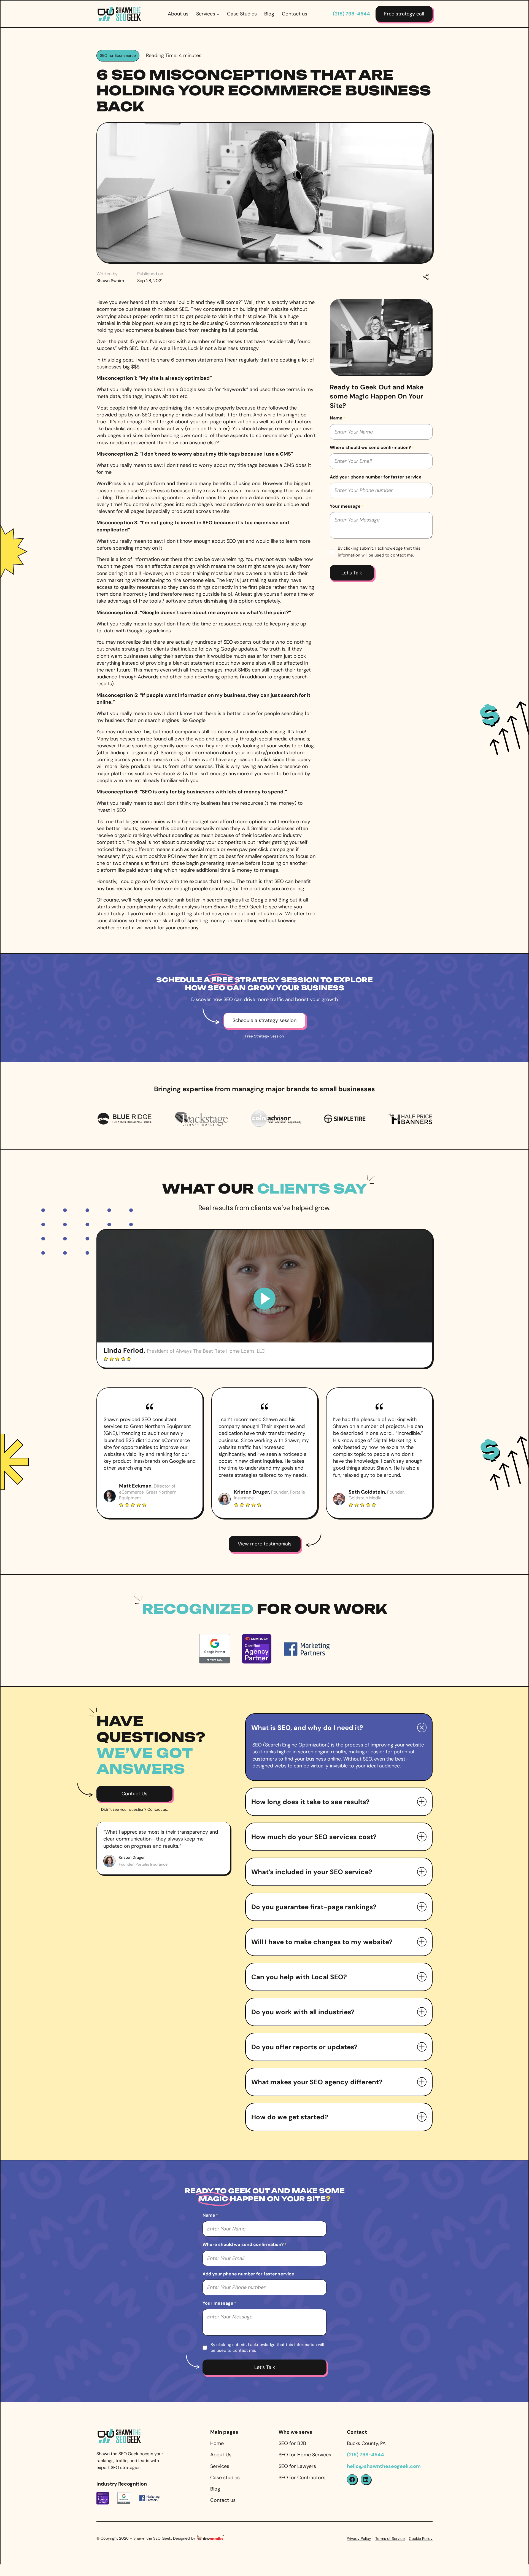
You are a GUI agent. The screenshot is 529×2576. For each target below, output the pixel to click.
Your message (347, 506)
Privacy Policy (359, 2538)
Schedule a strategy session (264, 1020)
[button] (339, 1728)
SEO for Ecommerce (118, 55)
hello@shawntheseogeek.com (384, 2466)
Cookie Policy (421, 2538)
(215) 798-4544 (351, 14)
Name (338, 418)
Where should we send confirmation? (372, 447)
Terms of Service (390, 2538)
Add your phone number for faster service (376, 477)
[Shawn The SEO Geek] (119, 2432)
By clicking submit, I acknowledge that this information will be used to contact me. (379, 552)
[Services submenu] (218, 14)
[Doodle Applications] (210, 2539)
